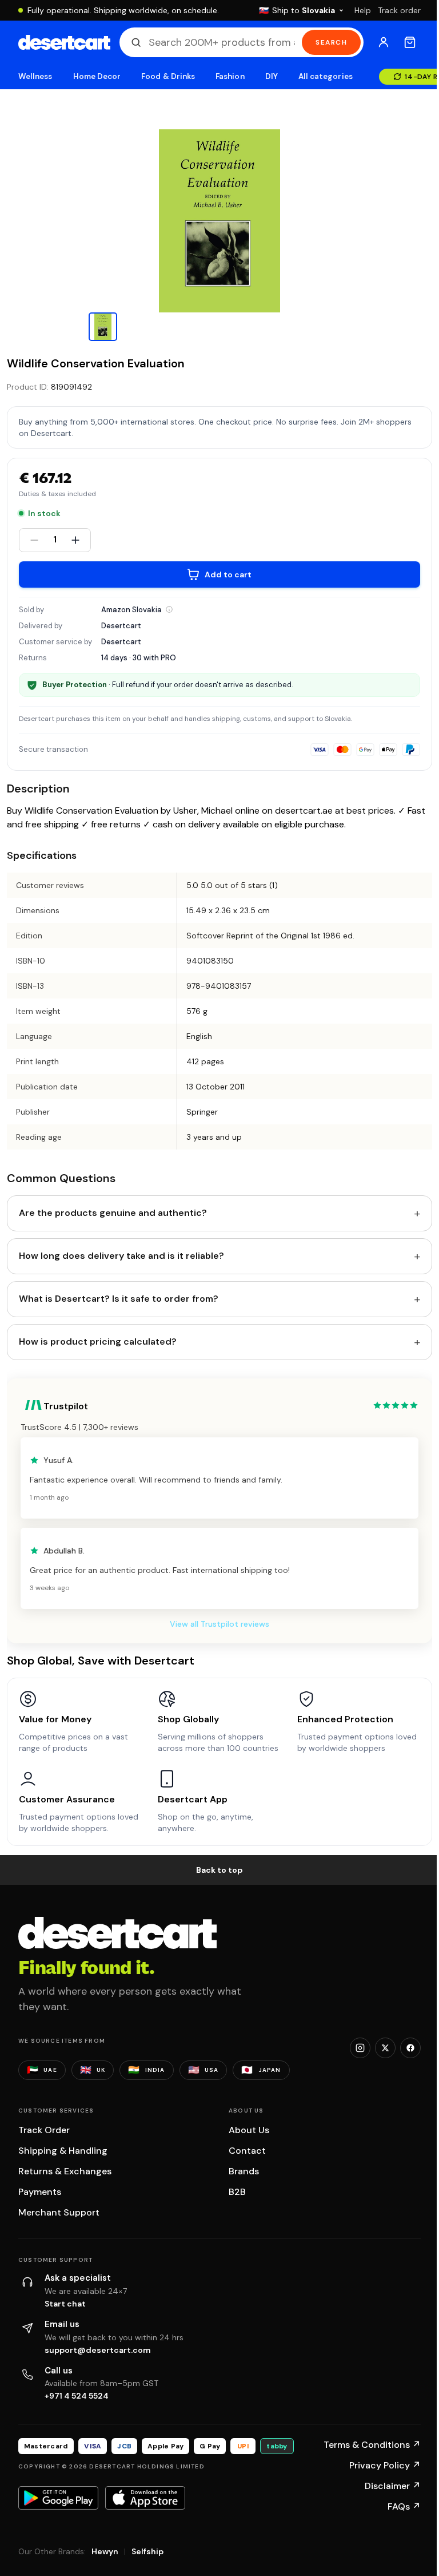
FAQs (404, 2506)
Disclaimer (393, 2486)
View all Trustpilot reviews (219, 1624)
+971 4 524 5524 (77, 2396)
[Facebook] (410, 2048)
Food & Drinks (168, 76)
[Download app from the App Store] (145, 2498)
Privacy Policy (385, 2465)
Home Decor (97, 76)
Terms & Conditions (372, 2445)
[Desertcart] (64, 42)
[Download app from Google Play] (58, 2498)
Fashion (230, 76)
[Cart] (410, 42)
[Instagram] (360, 2048)
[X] (385, 2048)
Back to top (219, 1870)
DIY (272, 76)
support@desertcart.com (98, 2350)
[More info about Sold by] (169, 609)
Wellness (35, 76)
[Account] (384, 42)
